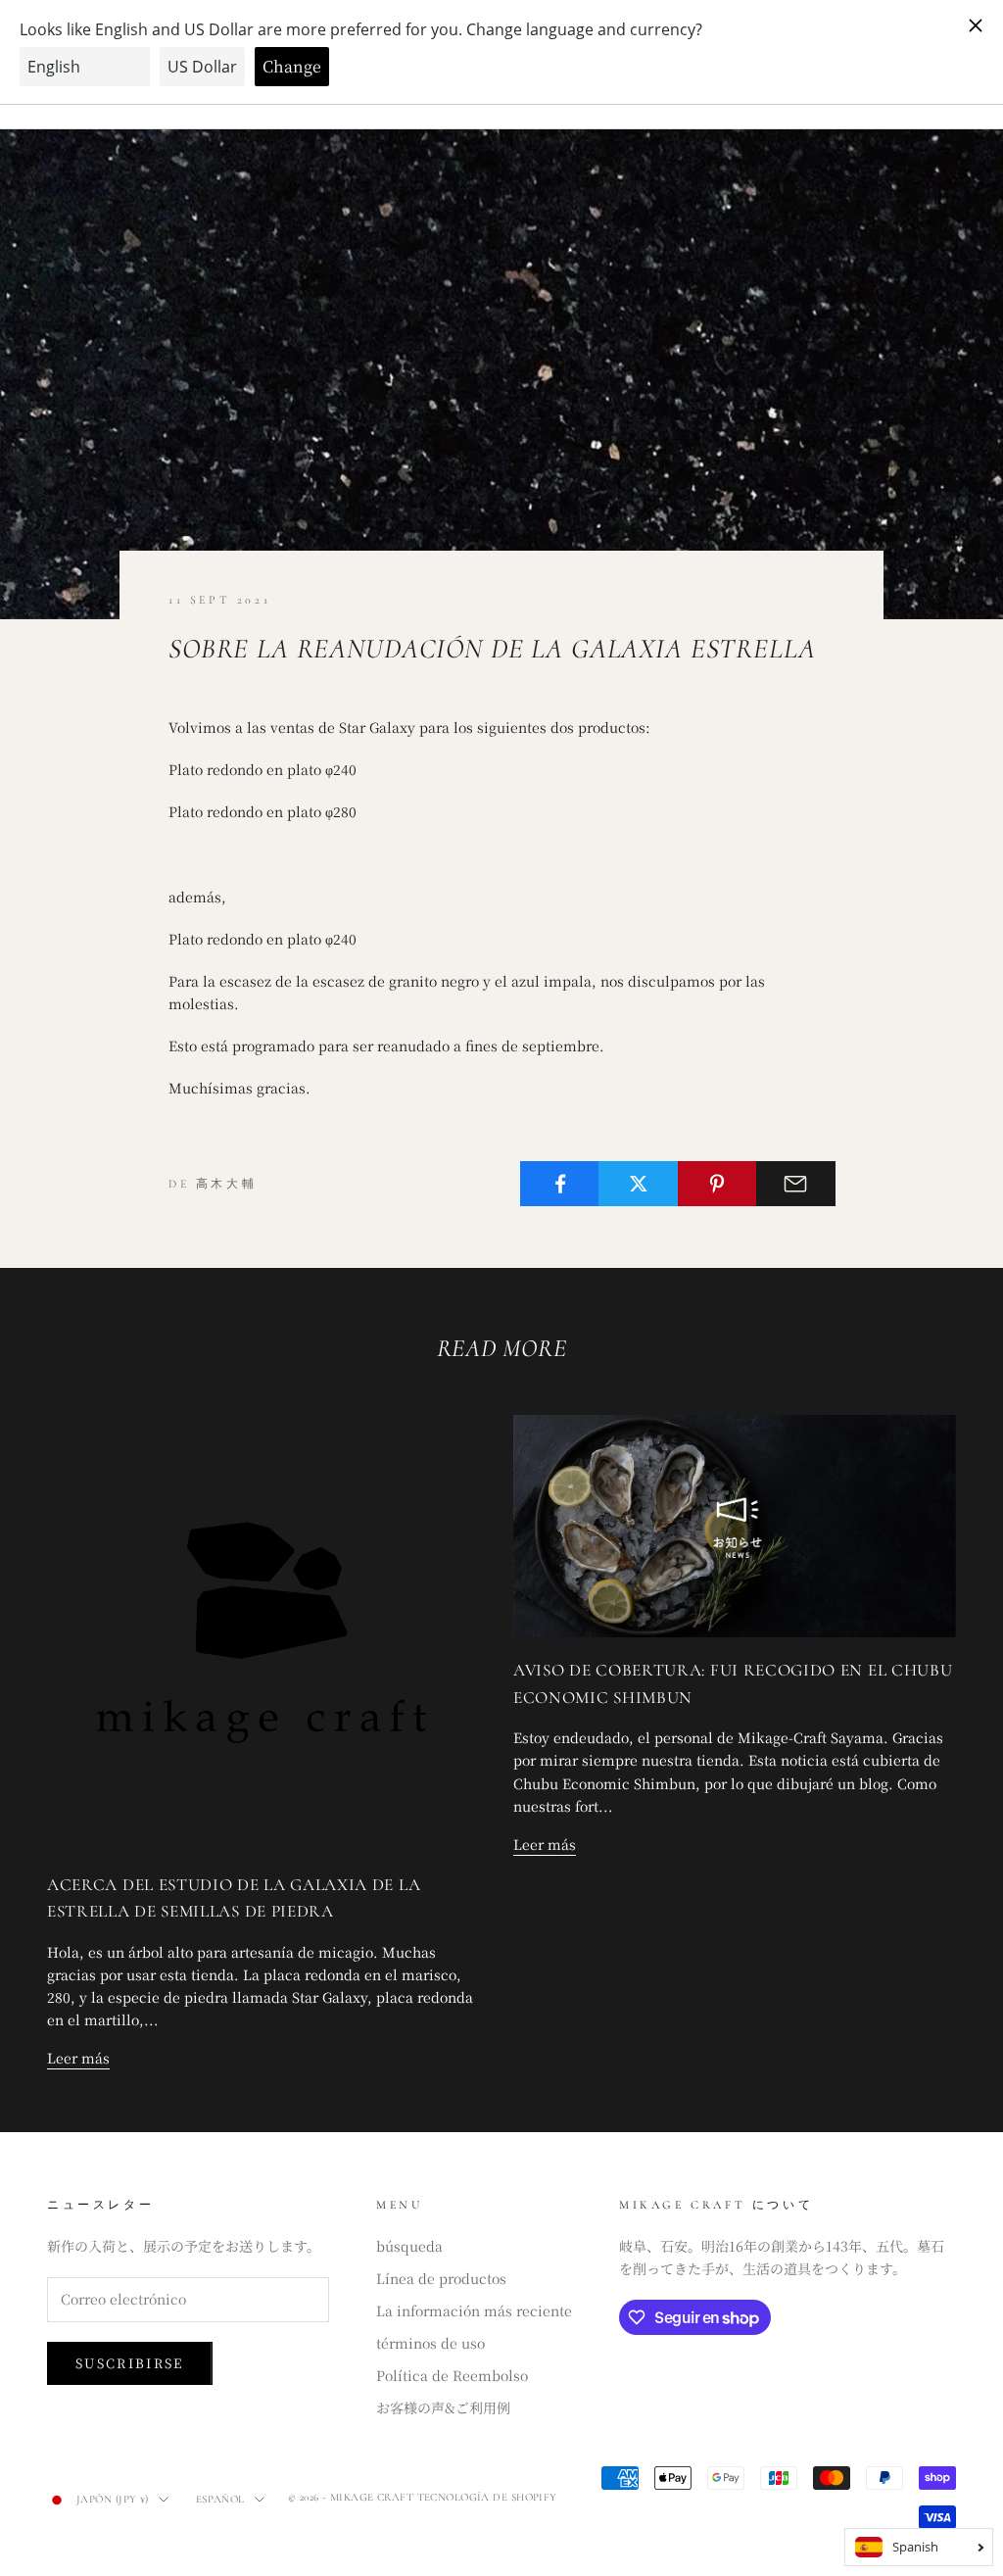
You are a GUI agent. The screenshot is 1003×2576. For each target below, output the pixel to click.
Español (220, 2499)
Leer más (78, 2058)
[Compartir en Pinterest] (717, 1184)
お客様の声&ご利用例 (443, 2407)
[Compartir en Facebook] (560, 1184)
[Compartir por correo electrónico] (796, 1184)
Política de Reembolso (452, 2375)
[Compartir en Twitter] (638, 1184)
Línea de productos (441, 2278)
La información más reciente (474, 2310)
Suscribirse (130, 2363)
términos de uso (430, 2343)
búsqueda (409, 2246)
